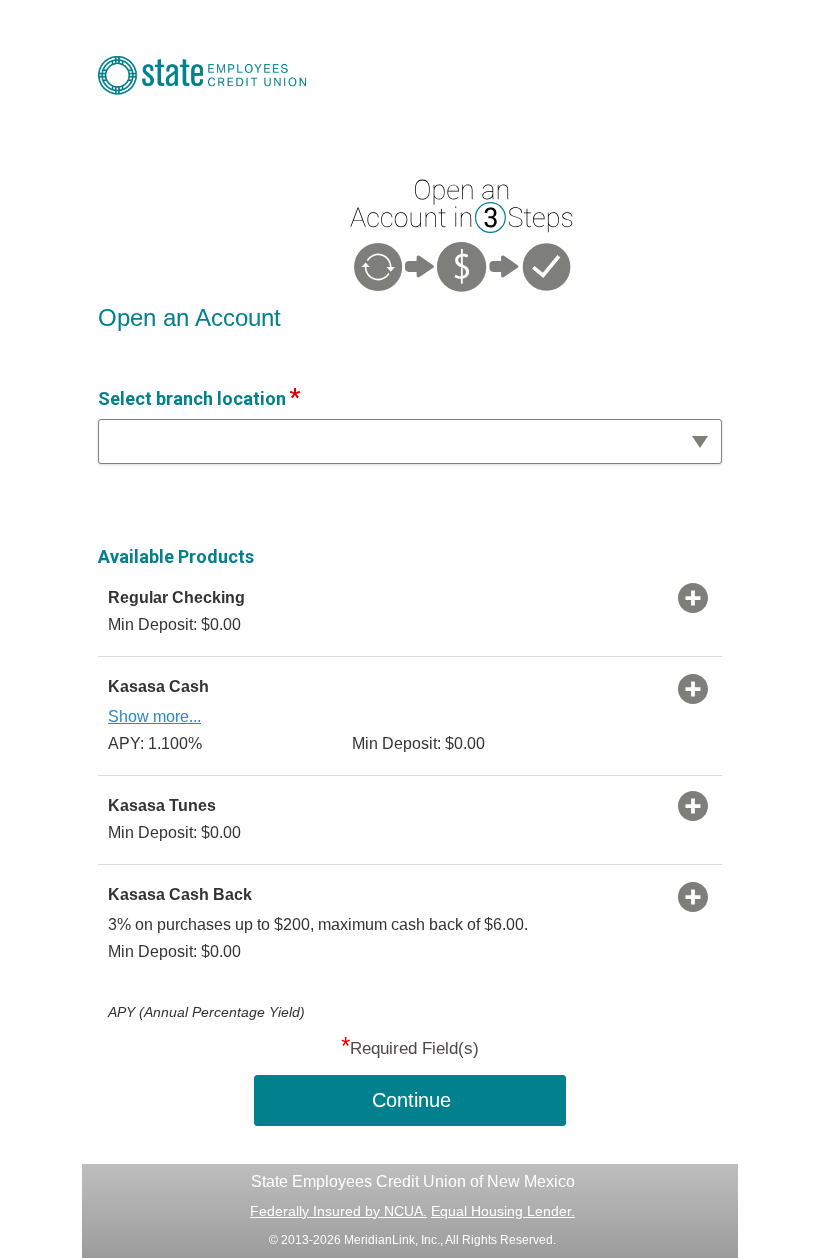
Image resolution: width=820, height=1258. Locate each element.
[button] (410, 441)
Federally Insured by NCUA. (338, 1211)
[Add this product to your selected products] (693, 597)
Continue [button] (411, 1100)
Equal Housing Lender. (503, 1211)
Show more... (154, 716)
